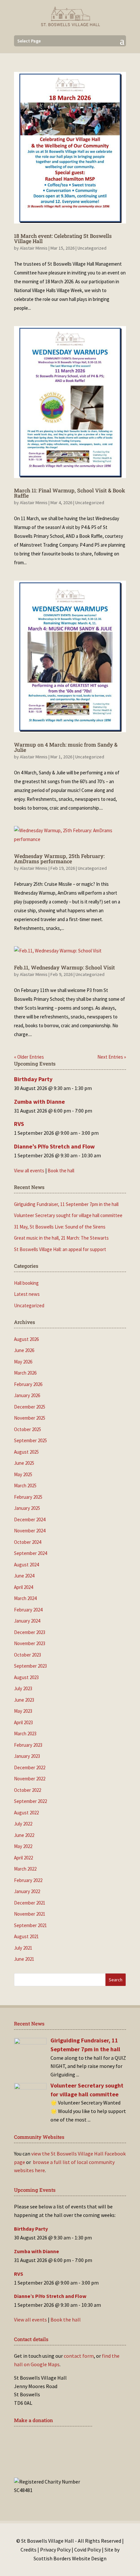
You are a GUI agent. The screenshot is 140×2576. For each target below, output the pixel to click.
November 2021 (30, 1914)
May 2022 (23, 1846)
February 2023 (28, 1745)
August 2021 (26, 1936)
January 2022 (27, 1891)
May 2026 (23, 1362)
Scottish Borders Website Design (70, 2558)
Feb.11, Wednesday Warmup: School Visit (64, 967)
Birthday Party (33, 1079)
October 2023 (28, 1655)
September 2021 (30, 1925)
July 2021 (23, 1948)
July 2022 (23, 1824)
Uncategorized (92, 248)
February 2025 (28, 1497)
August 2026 (26, 1339)
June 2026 (24, 1350)
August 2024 (26, 1565)
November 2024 (30, 1531)
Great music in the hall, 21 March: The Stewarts (61, 1238)
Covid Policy (88, 2550)
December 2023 (30, 1632)
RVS (19, 1124)
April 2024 (23, 1587)
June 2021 (24, 1959)
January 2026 (27, 1395)
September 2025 (30, 1440)
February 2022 (28, 1880)
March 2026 (25, 1373)
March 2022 (25, 1869)
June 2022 (24, 1835)
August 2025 (26, 1452)
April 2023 (23, 1722)
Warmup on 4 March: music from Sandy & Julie (66, 747)
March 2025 (25, 1486)
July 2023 (23, 1688)
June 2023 (24, 1700)
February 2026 (28, 1384)
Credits (28, 2550)
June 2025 (24, 1463)
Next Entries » (112, 1057)
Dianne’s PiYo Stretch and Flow (54, 1146)
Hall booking (26, 1283)
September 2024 (30, 1553)
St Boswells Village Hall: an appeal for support (60, 1249)
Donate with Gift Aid (52, 2440)
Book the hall (61, 1171)
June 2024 (24, 1576)
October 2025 (28, 1429)
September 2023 (30, 1666)
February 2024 (28, 1610)
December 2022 (30, 1767)
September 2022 (30, 1801)
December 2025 (30, 1407)
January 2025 (27, 1508)
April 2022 (23, 1858)
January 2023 (27, 1756)
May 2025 (23, 1474)
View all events (29, 1171)
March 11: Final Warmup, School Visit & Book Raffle (70, 493)
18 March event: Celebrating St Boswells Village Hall (63, 238)
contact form (79, 2356)
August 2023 (26, 1677)
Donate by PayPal (47, 2460)
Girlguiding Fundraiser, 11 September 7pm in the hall (66, 1204)
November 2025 (30, 1418)
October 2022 (28, 1790)
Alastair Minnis (34, 248)
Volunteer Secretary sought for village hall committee (68, 1215)
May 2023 (23, 1711)
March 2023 (25, 1734)
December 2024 (30, 1519)
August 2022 (26, 1813)
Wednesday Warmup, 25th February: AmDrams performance (59, 859)
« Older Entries (29, 1057)
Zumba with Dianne (39, 1102)
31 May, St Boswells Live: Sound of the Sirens (60, 1227)
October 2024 (28, 1542)
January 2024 (27, 1621)
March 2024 (25, 1598)
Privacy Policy (55, 2550)
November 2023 (30, 1643)
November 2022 (30, 1779)
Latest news (27, 1294)
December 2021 (30, 1903)
